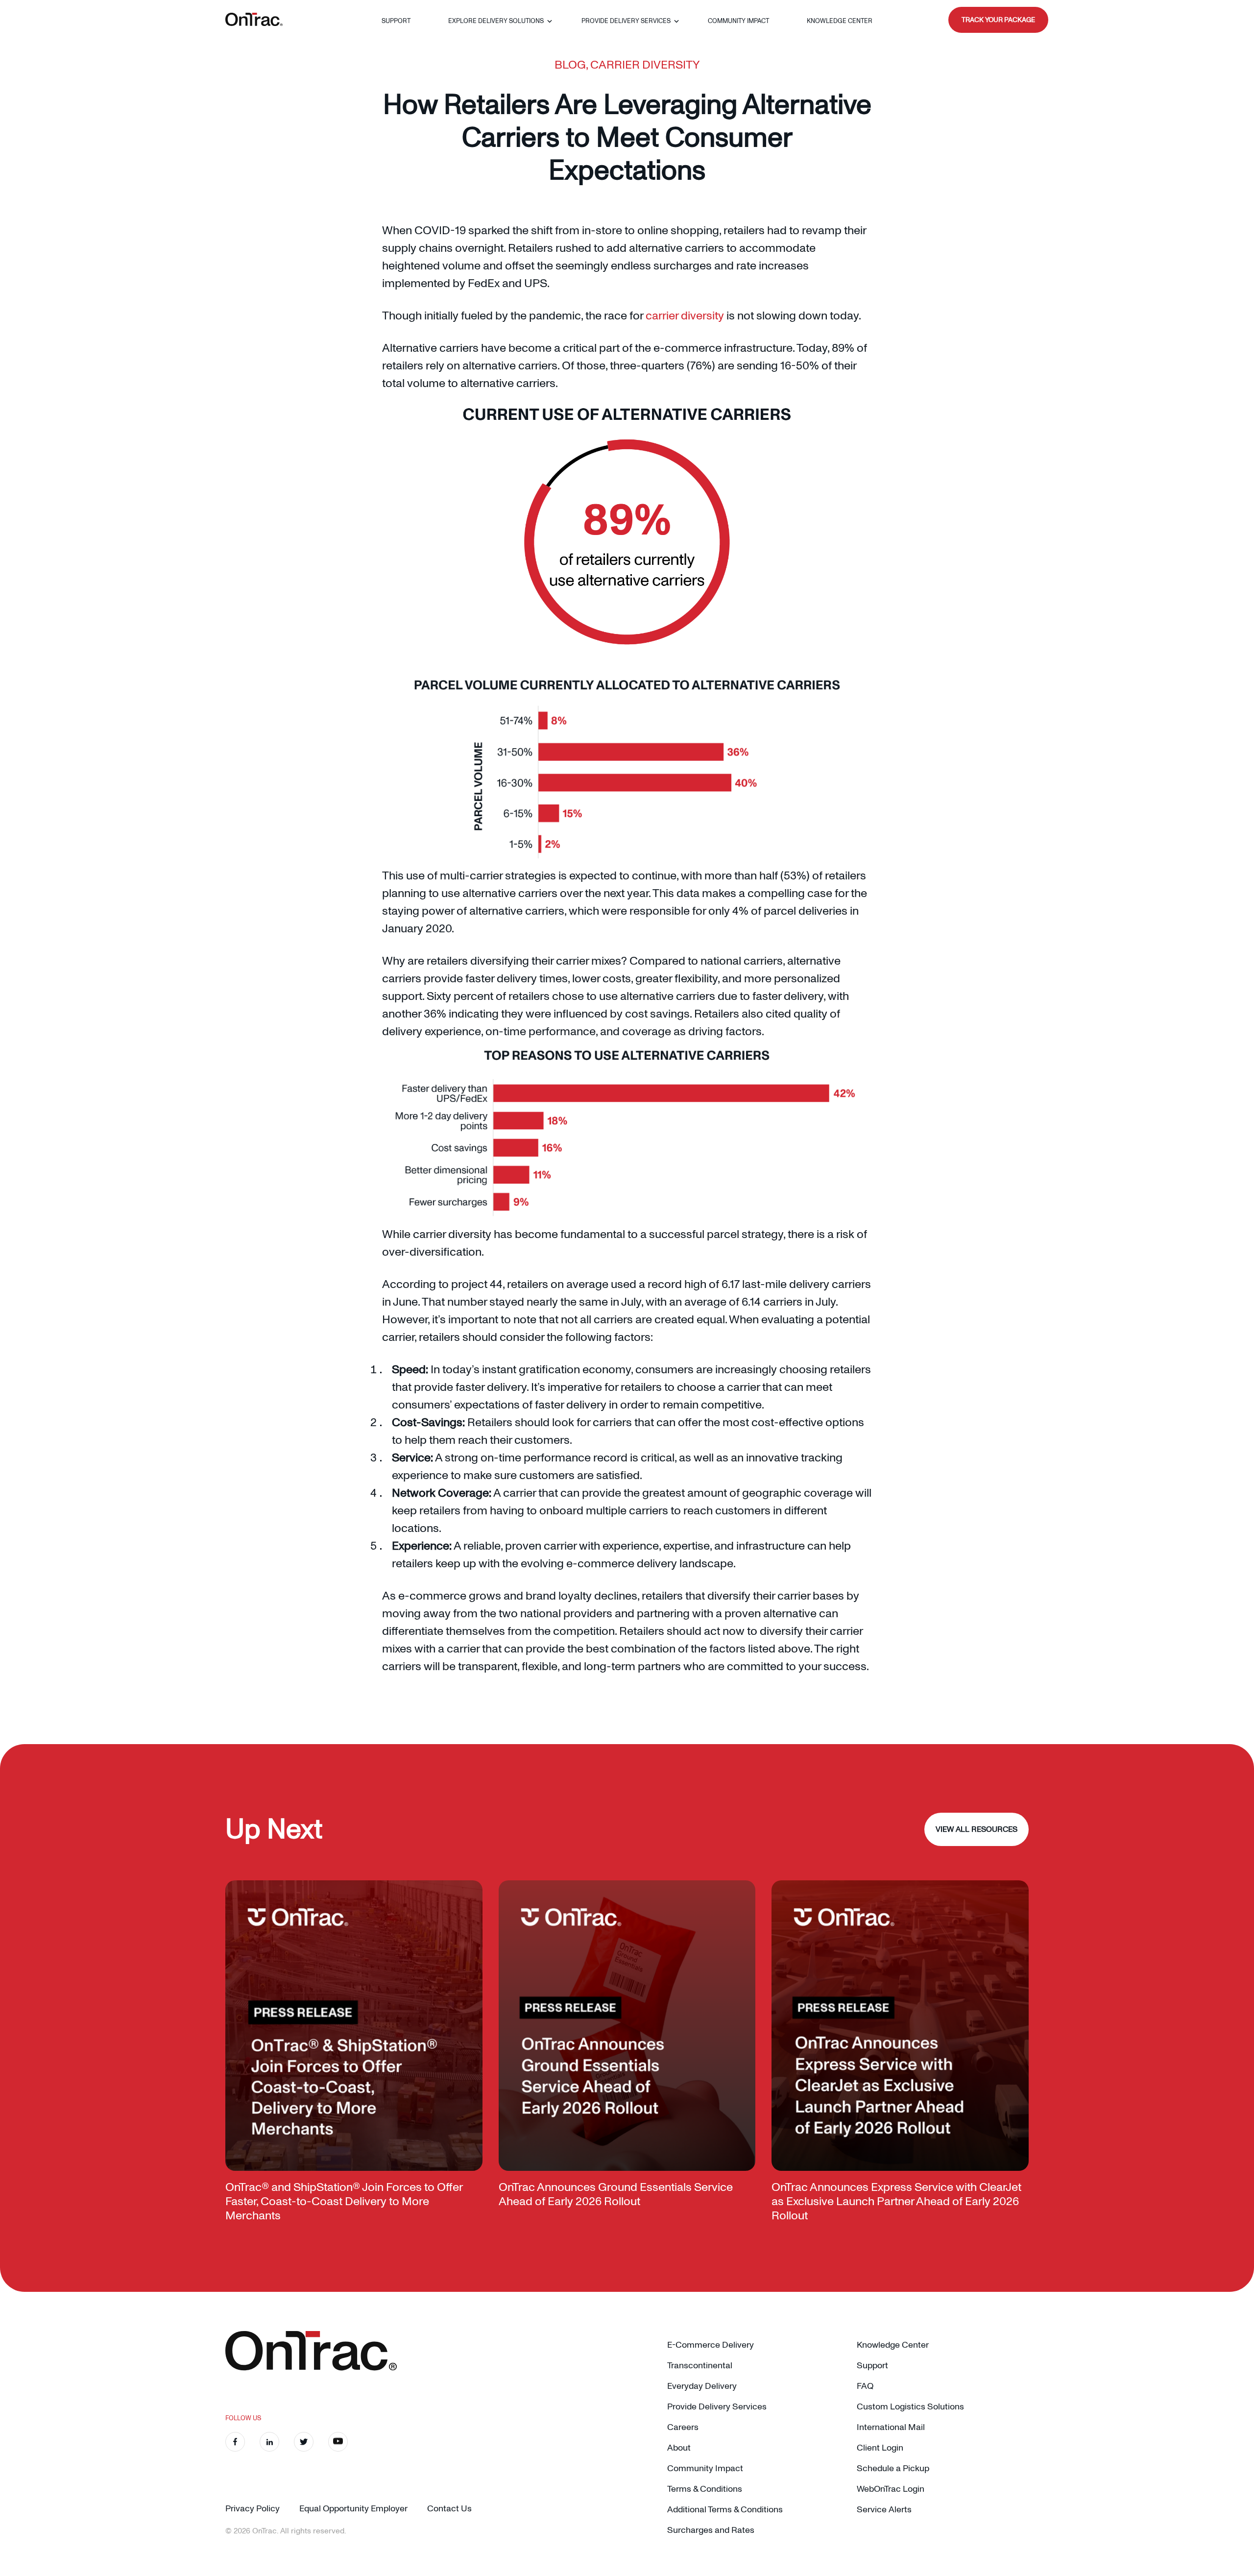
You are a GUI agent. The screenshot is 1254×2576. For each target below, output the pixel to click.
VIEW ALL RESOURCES (977, 1829)
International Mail (891, 2427)
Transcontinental (700, 2366)
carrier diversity (685, 316)
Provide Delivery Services (626, 21)
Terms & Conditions (705, 2489)
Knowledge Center (840, 21)
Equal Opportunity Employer (353, 2509)
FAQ (865, 2386)
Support (396, 21)
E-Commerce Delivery (711, 2345)
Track (998, 20)
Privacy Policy (253, 2509)
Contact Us (449, 2509)
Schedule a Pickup (893, 2468)
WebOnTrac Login (891, 2489)
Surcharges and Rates (711, 2530)
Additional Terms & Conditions (725, 2510)
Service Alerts (884, 2510)
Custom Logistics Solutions (910, 2407)
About (679, 2448)
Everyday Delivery (702, 2386)
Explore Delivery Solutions (496, 21)
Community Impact (738, 21)
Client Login (880, 2448)
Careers (683, 2427)
